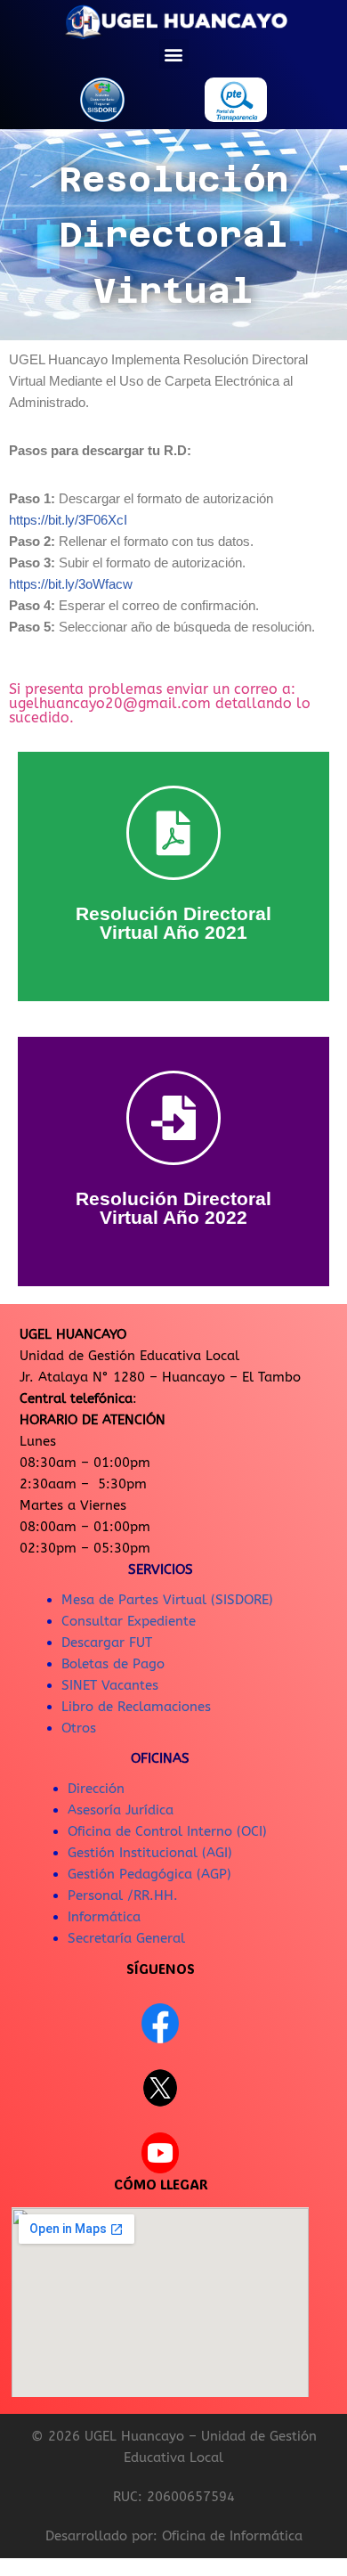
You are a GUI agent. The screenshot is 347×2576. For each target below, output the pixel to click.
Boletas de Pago (113, 1664)
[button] (174, 54)
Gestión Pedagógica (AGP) (149, 1874)
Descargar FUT (107, 1643)
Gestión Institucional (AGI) (150, 1853)
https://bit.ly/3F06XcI (68, 520)
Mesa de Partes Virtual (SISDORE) (167, 1600)
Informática (104, 1917)
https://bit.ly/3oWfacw (71, 584)
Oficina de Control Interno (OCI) (167, 1831)
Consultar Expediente (129, 1621)
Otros (79, 1728)
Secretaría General (126, 1938)
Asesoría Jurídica (121, 1810)
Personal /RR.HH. (123, 1895)
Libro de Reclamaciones (136, 1707)
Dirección (96, 1789)
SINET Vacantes (110, 1685)
